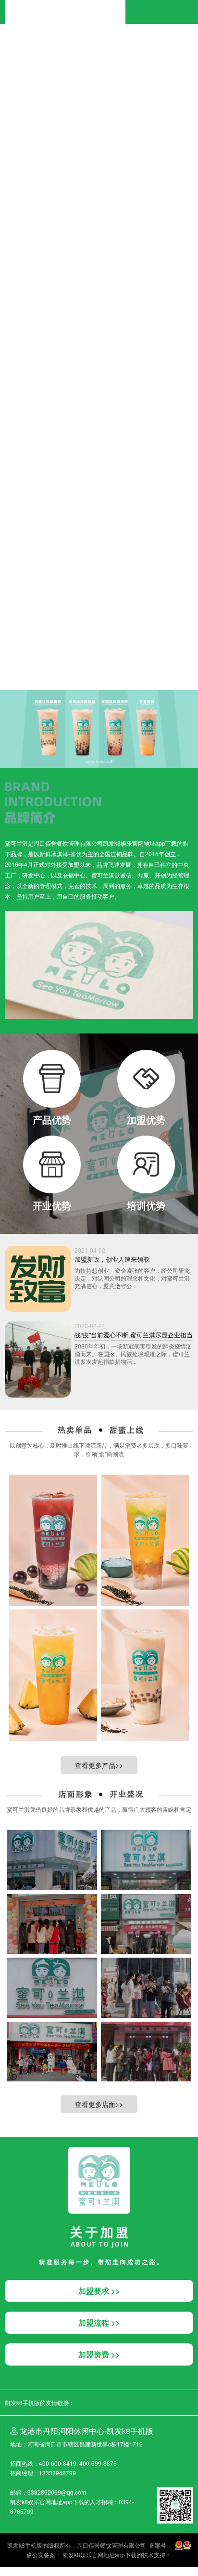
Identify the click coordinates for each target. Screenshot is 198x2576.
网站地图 (12, 2571)
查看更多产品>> (99, 1765)
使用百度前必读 (42, 643)
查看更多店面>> (99, 2104)
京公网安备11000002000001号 (41, 652)
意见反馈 (75, 643)
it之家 (7, 44)
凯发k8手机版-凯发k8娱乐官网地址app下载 (65, 4)
